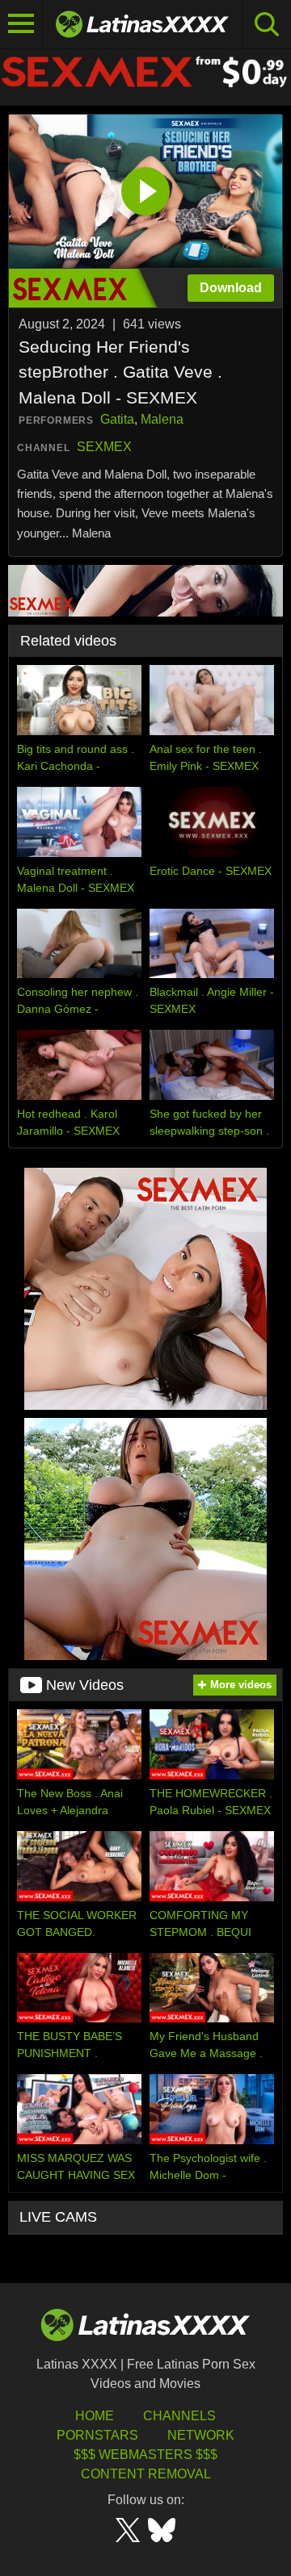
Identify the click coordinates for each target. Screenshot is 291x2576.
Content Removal (146, 2474)
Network (201, 2435)
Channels (179, 2416)
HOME (95, 2416)
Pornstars (97, 2435)
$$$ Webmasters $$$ (145, 2455)
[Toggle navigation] (21, 24)
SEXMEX (104, 447)
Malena (162, 419)
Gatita (117, 419)
